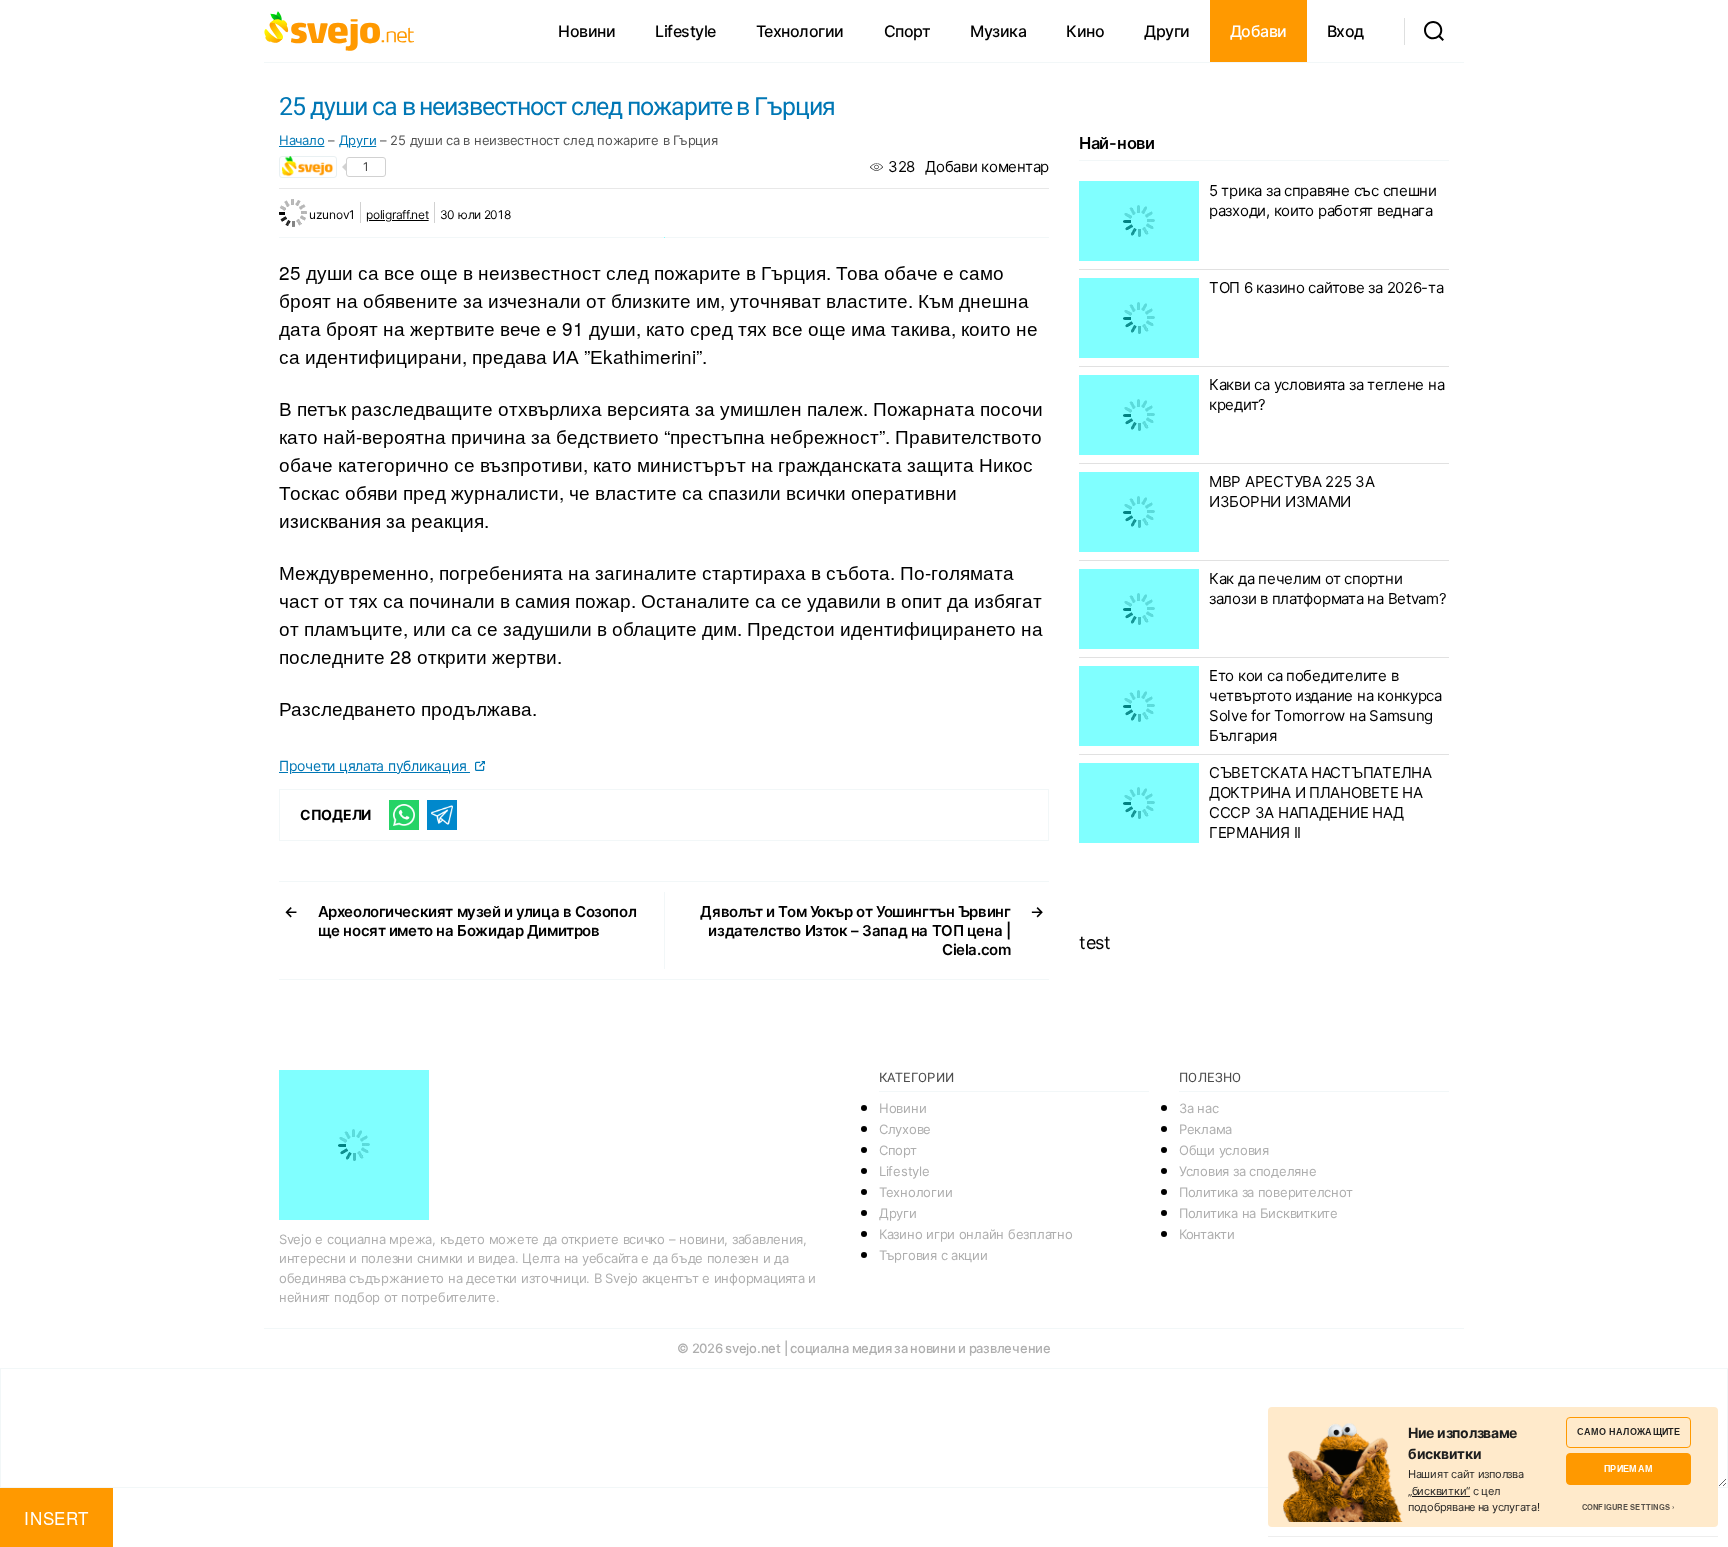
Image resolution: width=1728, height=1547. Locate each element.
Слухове (905, 1129)
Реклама (1205, 1129)
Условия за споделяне (1248, 1171)
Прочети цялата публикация (374, 765)
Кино (1085, 31)
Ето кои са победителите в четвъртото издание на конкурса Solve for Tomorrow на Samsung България (1325, 705)
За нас (1198, 1108)
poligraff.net (397, 214)
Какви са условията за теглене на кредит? (1326, 394)
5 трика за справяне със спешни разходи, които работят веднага (1323, 200)
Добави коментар (987, 166)
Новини (586, 31)
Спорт (907, 31)
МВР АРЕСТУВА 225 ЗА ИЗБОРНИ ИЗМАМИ (1292, 491)
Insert (56, 1517)
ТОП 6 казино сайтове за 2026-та (1326, 287)
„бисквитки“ (1439, 1491)
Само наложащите (1629, 1431)
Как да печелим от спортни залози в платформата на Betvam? (1328, 588)
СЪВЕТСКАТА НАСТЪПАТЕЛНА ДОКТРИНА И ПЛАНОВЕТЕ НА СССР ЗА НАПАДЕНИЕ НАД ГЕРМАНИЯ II (1320, 802)
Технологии (800, 31)
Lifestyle (685, 31)
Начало (301, 140)
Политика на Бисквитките (1258, 1213)
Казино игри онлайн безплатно (975, 1234)
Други (1167, 31)
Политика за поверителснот (1265, 1192)
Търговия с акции (933, 1255)
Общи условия (1224, 1150)
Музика (998, 31)
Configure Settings (1626, 1507)
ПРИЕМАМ (1628, 1468)
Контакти (1207, 1234)
